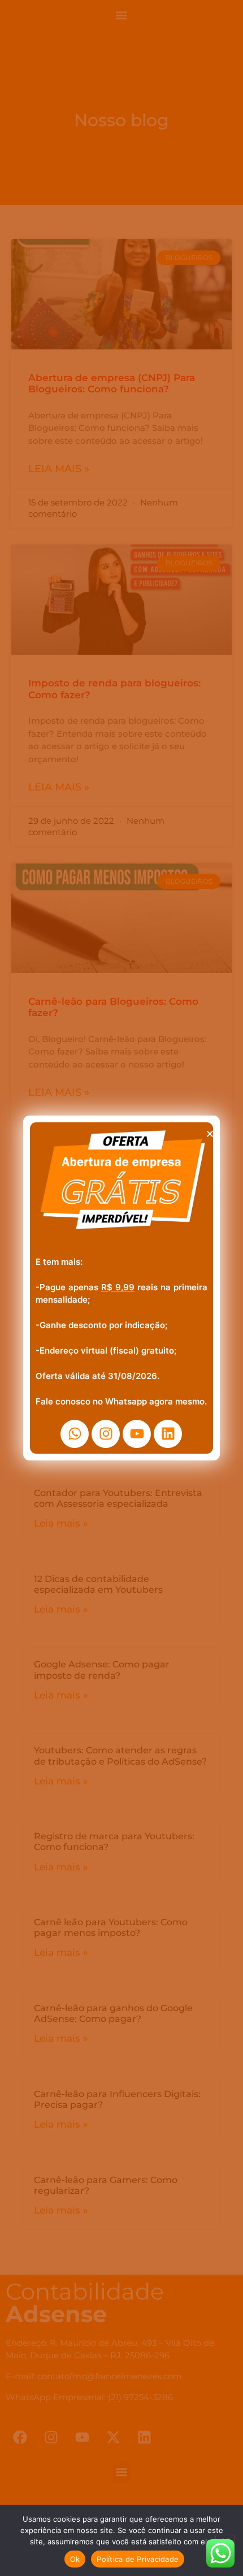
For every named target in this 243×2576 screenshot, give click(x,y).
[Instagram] (106, 1434)
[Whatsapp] (75, 1434)
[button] (210, 1134)
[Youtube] (137, 1434)
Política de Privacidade (138, 2559)
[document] (121, 1288)
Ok (75, 2559)
